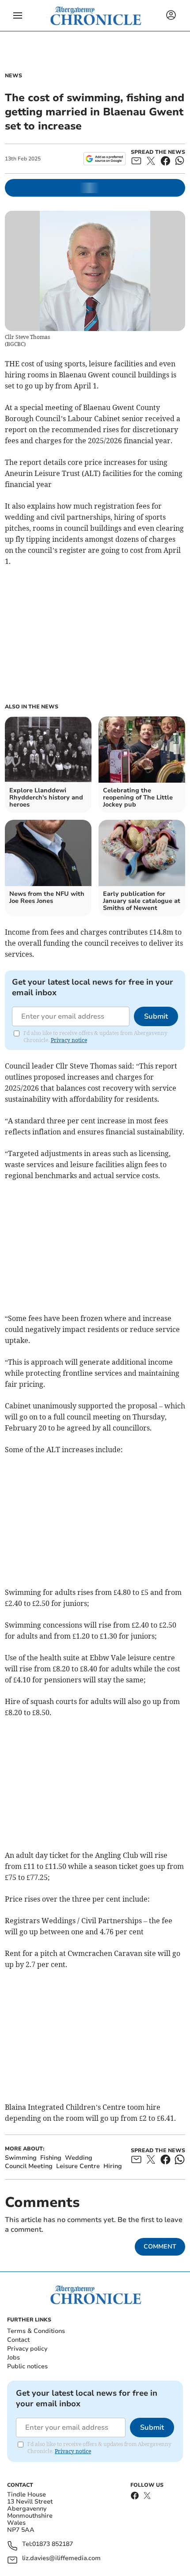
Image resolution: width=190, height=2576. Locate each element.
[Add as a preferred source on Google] (104, 159)
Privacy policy (27, 2349)
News (13, 76)
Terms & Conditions (36, 2331)
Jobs (13, 2357)
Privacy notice (69, 1040)
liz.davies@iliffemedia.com (61, 2559)
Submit (156, 1016)
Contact (18, 2340)
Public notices (27, 2366)
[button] (18, 15)
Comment (160, 2247)
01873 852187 (53, 2544)
